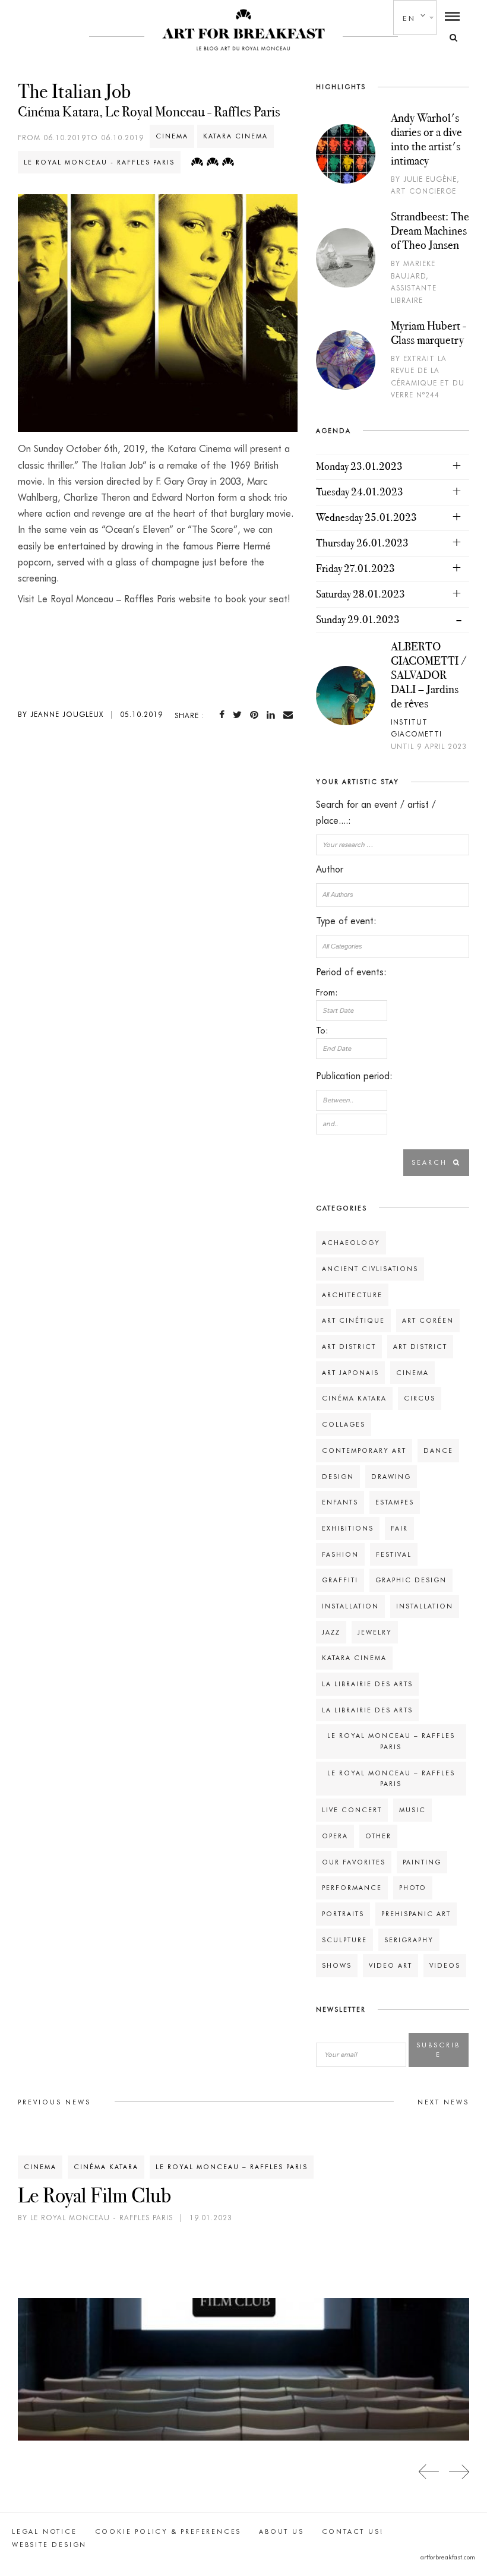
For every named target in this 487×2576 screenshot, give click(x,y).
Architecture (352, 1295)
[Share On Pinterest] (257, 715)
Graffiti (340, 1580)
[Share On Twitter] (240, 715)
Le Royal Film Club (94, 2195)
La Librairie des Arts (367, 1684)
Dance (438, 1450)
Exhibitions (348, 1528)
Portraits (343, 1914)
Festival (394, 1554)
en (409, 18)
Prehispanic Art (416, 1914)
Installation (350, 1606)
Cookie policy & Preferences (168, 2531)
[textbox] (393, 895)
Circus (420, 1398)
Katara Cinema (235, 136)
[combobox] (393, 895)
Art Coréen (428, 1320)
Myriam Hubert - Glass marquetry (429, 333)
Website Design (49, 2545)
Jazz (331, 1632)
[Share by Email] (290, 715)
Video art (390, 1965)
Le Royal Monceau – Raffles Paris (232, 2167)
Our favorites (354, 1862)
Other (378, 1836)
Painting (422, 1862)
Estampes (395, 1502)
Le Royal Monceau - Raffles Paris (99, 162)
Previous (429, 2472)
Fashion (340, 1554)
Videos (445, 1965)
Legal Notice (45, 2531)
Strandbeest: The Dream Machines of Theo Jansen (430, 230)
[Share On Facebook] (224, 715)
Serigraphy (409, 1940)
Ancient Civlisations (370, 1269)
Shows (337, 1965)
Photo (413, 1888)
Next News (443, 2102)
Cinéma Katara (354, 1398)
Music (412, 1810)
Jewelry (375, 1632)
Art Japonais (350, 1373)
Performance (352, 1888)
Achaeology (351, 1243)
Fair (399, 1528)
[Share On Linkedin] (273, 715)
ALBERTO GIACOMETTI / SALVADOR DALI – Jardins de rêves (429, 675)
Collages (344, 1424)
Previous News (54, 2102)
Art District (349, 1347)
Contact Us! (353, 2531)
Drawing (391, 1477)
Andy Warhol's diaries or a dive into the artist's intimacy (426, 139)
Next (459, 2472)
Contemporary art (364, 1450)
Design (338, 1477)
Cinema (172, 136)
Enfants (340, 1502)
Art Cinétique (353, 1320)
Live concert (352, 1810)
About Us (281, 2531)
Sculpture (344, 1940)
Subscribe (438, 2050)
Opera (335, 1836)
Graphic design (411, 1580)
